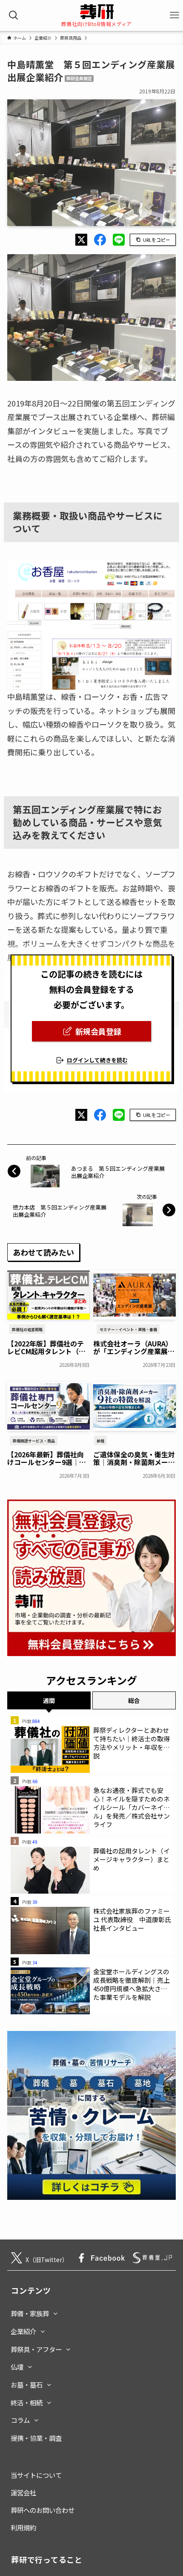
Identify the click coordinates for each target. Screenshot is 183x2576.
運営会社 (23, 2492)
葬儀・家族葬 (30, 2313)
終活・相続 (27, 2402)
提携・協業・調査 (36, 2438)
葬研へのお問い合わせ (43, 2510)
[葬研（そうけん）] (97, 12)
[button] (81, 240)
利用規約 (23, 2527)
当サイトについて (36, 2475)
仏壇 (17, 2367)
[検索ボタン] (14, 16)
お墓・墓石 (27, 2385)
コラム (20, 2420)
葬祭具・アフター (36, 2349)
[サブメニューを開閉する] (56, 2312)
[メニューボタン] (174, 16)
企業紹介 (23, 2331)
